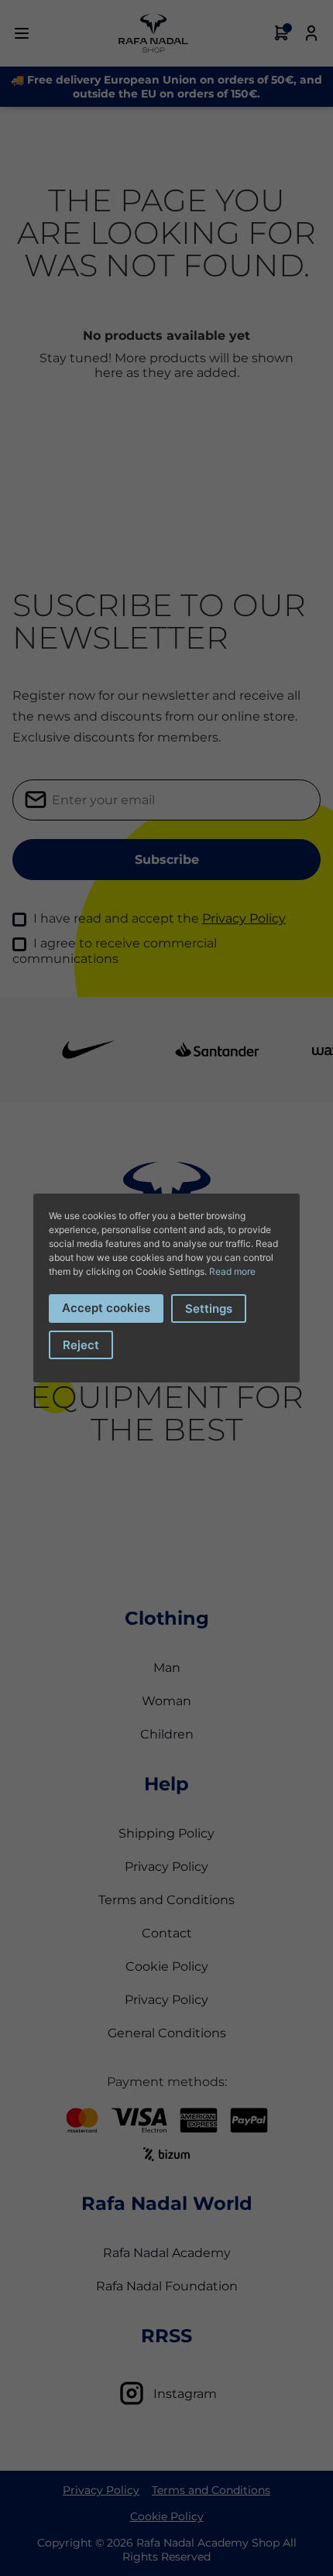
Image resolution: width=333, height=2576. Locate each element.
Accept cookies (106, 1308)
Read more (232, 1271)
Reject (81, 1345)
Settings (209, 1309)
